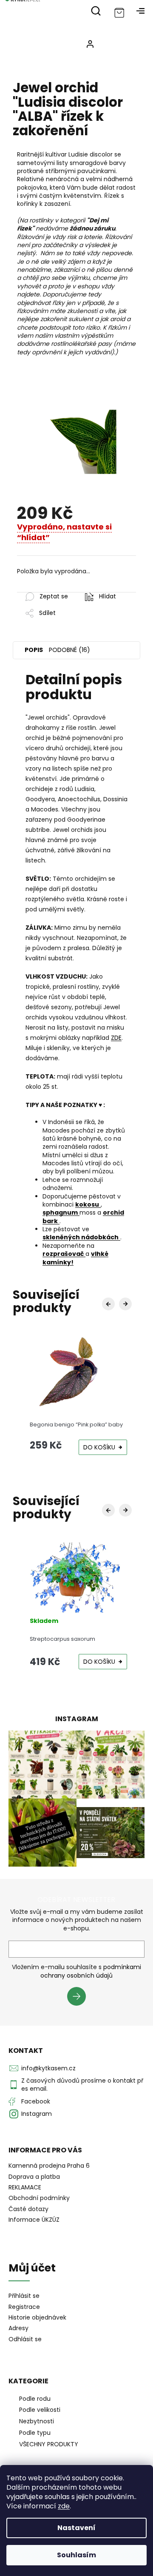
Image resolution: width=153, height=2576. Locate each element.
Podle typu (35, 2433)
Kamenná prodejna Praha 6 (49, 2166)
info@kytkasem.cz (48, 2068)
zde (64, 2506)
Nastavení (76, 2528)
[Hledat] (96, 11)
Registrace (24, 2307)
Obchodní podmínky (39, 2198)
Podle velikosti (40, 2410)
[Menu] (140, 11)
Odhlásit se (25, 2339)
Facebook (36, 2101)
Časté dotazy (28, 2209)
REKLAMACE (25, 2187)
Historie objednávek (37, 2318)
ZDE (116, 1038)
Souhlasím (76, 2555)
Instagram (37, 2114)
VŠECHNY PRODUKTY (49, 2444)
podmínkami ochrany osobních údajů (91, 1971)
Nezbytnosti (37, 2421)
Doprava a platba (34, 2177)
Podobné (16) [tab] (69, 650)
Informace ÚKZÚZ (34, 2220)
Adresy (18, 2328)
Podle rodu (35, 2399)
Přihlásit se (80, 1998)
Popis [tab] (34, 650)
